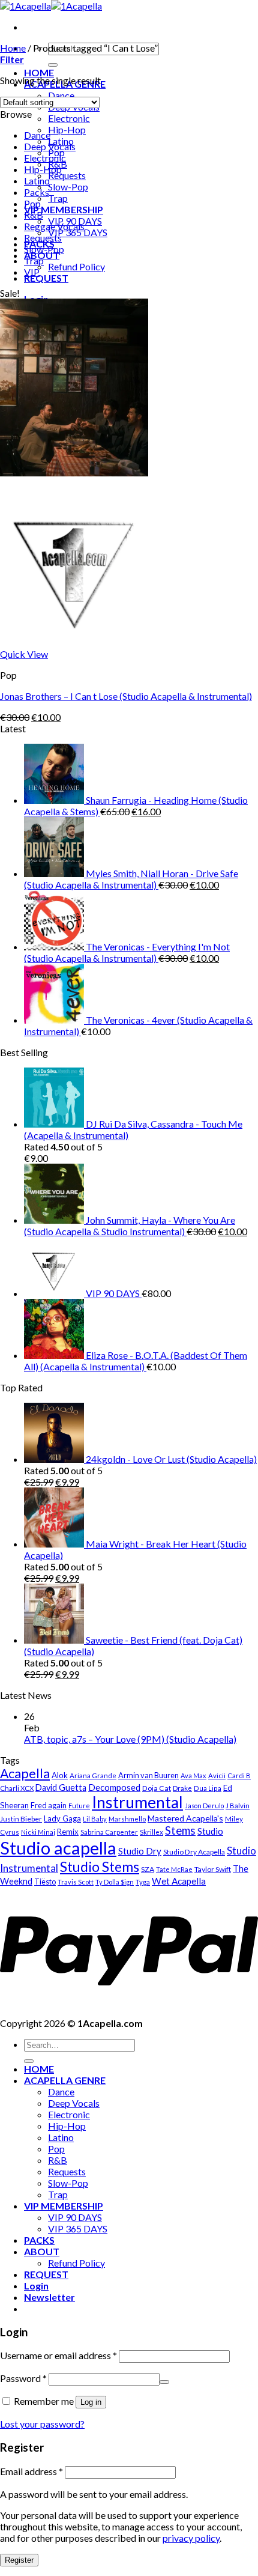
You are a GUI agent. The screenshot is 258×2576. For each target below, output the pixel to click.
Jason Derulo (204, 1806)
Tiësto (45, 1882)
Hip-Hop (67, 129)
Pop (32, 203)
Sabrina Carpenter (109, 1832)
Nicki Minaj (38, 1832)
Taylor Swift (213, 1869)
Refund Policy (76, 266)
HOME (39, 72)
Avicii (217, 1776)
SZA (148, 1869)
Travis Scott (76, 1882)
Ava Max (193, 1776)
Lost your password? (42, 2424)
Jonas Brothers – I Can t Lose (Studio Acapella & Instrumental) (126, 696)
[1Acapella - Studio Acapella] (51, 6)
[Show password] (164, 2382)
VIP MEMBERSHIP (64, 209)
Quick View (24, 654)
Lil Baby (95, 1819)
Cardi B (239, 1776)
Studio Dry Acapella (194, 1852)
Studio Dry (140, 1851)
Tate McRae (174, 1869)
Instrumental (137, 1802)
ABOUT (42, 2251)
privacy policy (191, 2538)
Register (19, 2560)
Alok (60, 1775)
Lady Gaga (62, 1818)
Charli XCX (17, 1788)
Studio (210, 1831)
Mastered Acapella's (185, 1818)
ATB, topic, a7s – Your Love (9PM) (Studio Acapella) (130, 1739)
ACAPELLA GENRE (65, 2080)
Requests (67, 175)
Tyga (143, 1882)
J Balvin (238, 1806)
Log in (91, 2402)
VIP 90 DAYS (75, 2217)
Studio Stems (100, 1867)
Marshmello (127, 1819)
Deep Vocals (50, 146)
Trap (58, 198)
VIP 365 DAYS (78, 232)
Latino (37, 181)
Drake (182, 1788)
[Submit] (53, 65)
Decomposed (114, 1787)
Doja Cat (157, 1788)
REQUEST (46, 278)
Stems (180, 1830)
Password (23, 2378)
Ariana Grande (93, 1776)
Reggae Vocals (54, 226)
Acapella (25, 1773)
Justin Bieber (21, 1819)
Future (79, 1806)
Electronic (69, 118)
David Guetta (61, 1788)
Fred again (49, 1805)
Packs (37, 192)
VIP (32, 272)
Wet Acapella (179, 1881)
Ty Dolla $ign (115, 1882)
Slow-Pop (68, 187)
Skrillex (151, 1832)
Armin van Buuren (148, 1775)
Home (13, 48)
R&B (34, 215)
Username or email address (58, 2355)
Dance (37, 135)
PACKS (39, 2240)
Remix (68, 1832)
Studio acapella (58, 1848)
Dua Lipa (208, 1788)
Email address (31, 2471)
